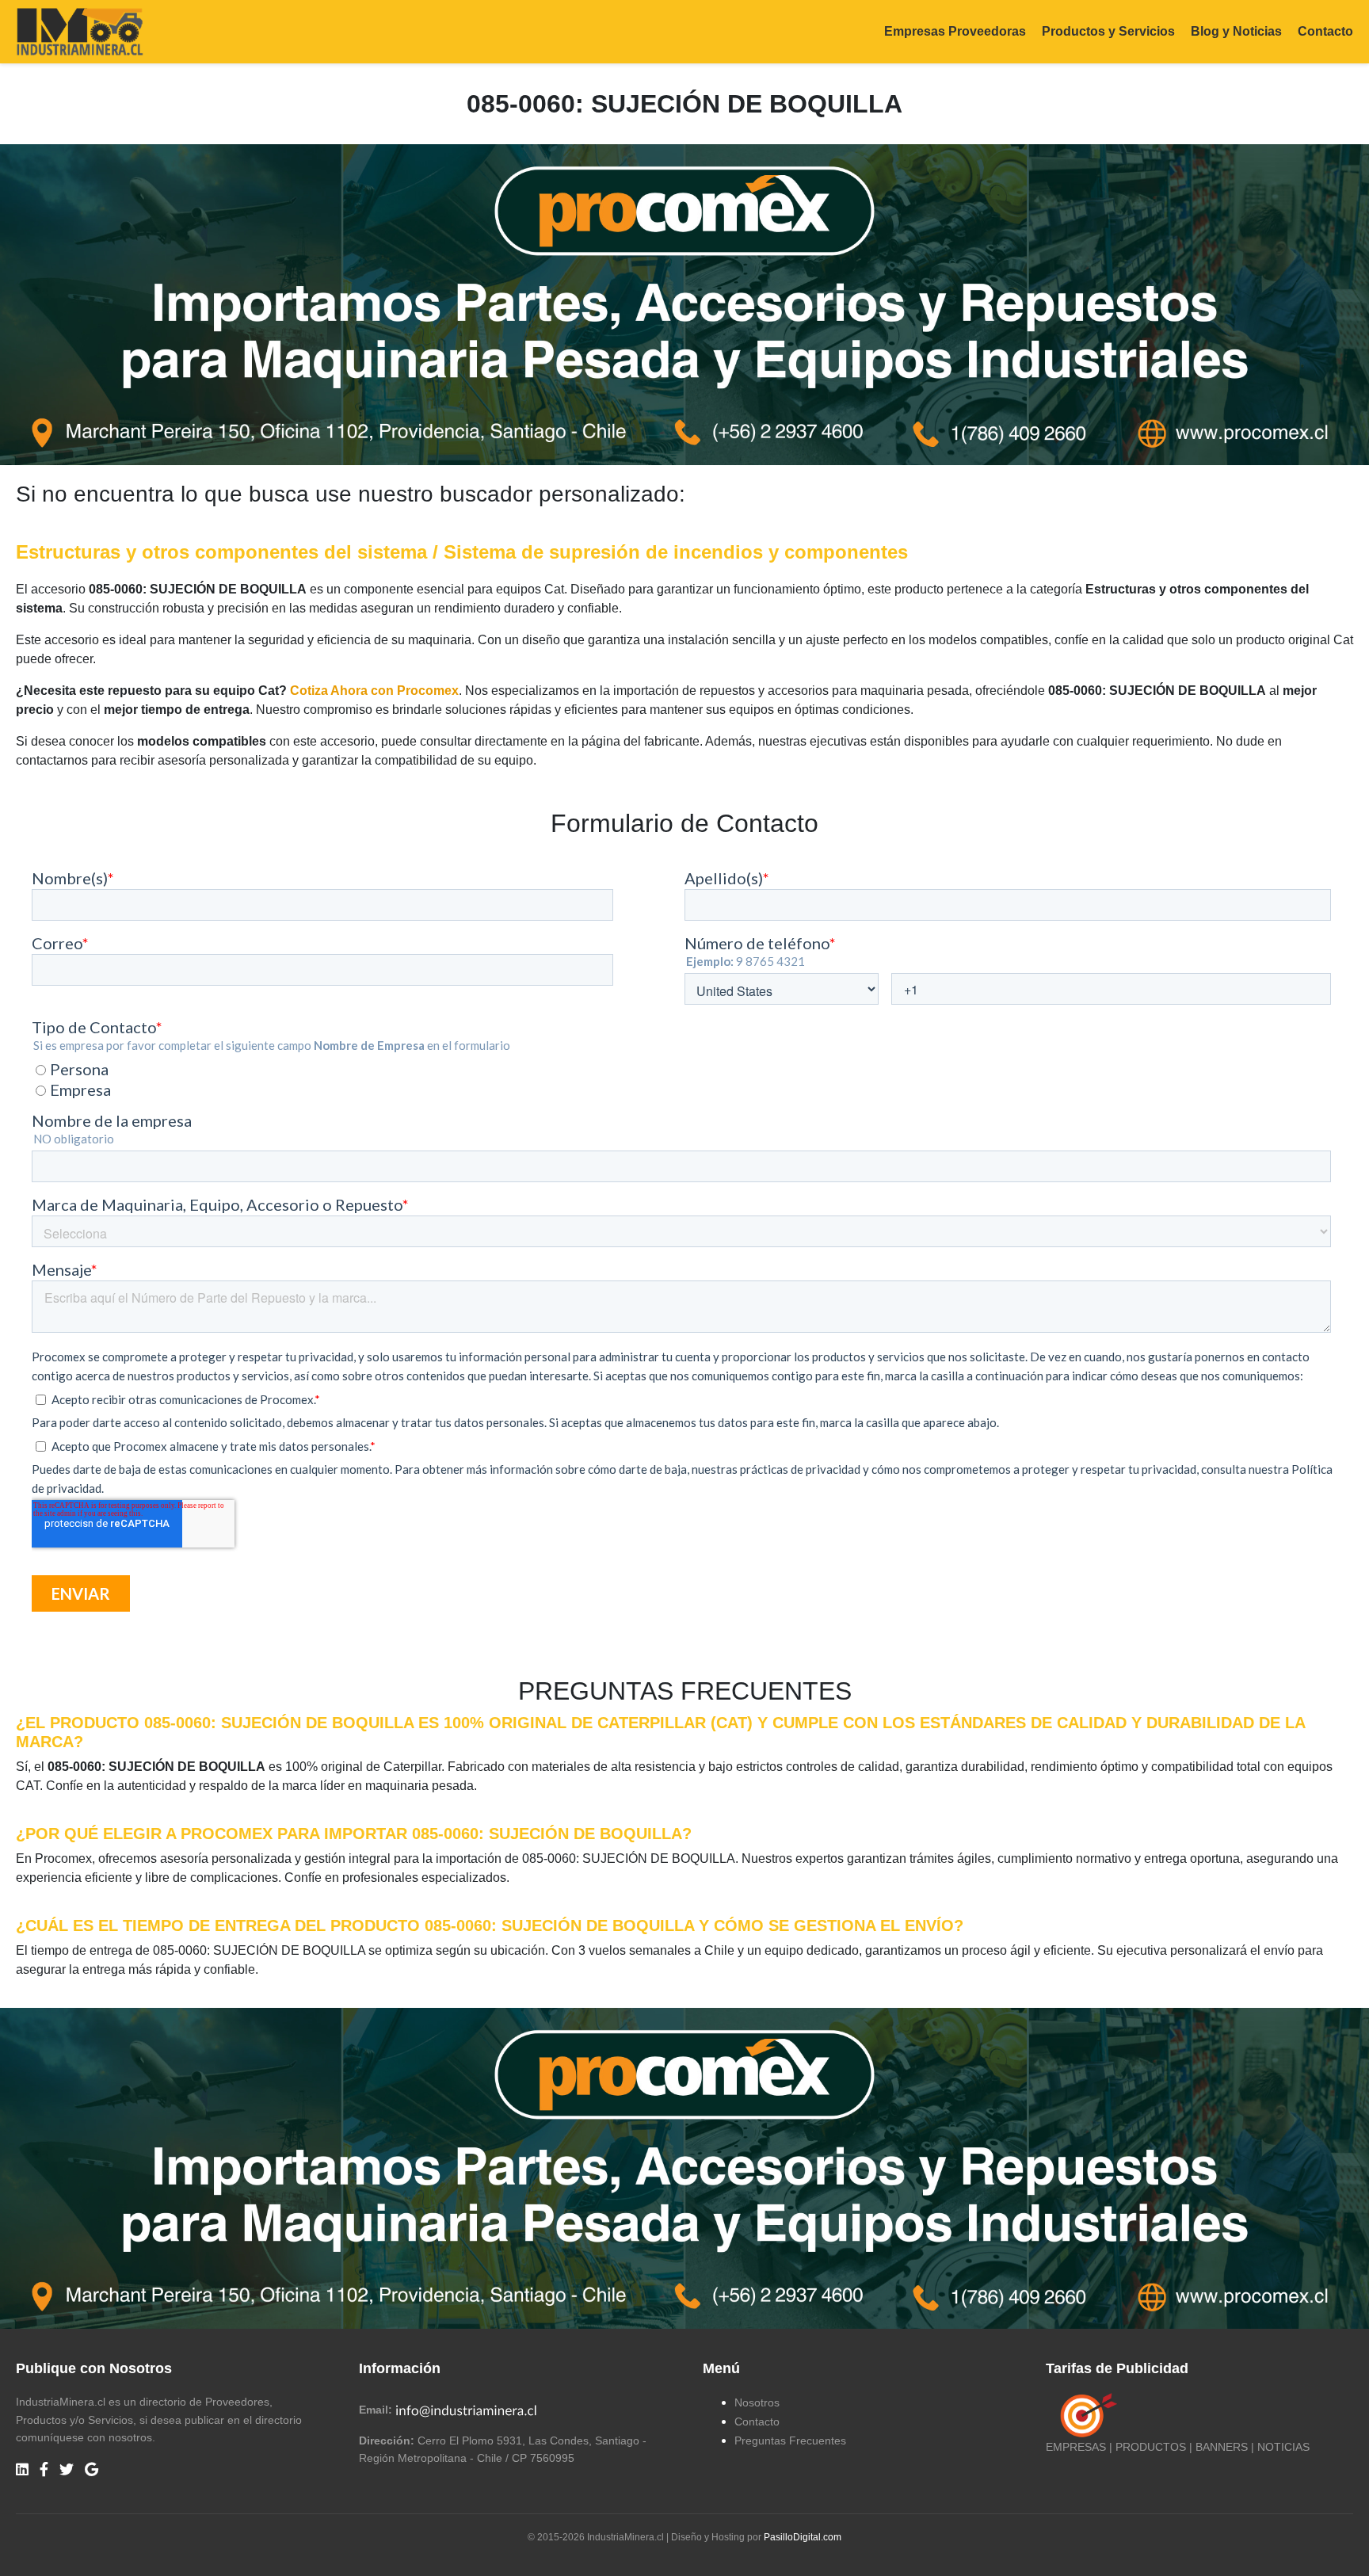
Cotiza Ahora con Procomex (374, 691)
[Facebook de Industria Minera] (44, 2470)
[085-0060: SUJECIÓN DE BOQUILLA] (684, 304)
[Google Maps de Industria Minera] (92, 2470)
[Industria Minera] (80, 31)
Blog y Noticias (1236, 31)
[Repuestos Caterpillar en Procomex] (684, 2168)
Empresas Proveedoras (955, 31)
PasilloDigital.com (803, 2537)
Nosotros (757, 2402)
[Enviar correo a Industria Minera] (467, 2410)
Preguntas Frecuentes (790, 2441)
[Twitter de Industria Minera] (67, 2470)
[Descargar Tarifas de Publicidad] (1085, 2415)
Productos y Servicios (1108, 31)
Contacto (1325, 31)
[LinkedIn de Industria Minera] (22, 2470)
